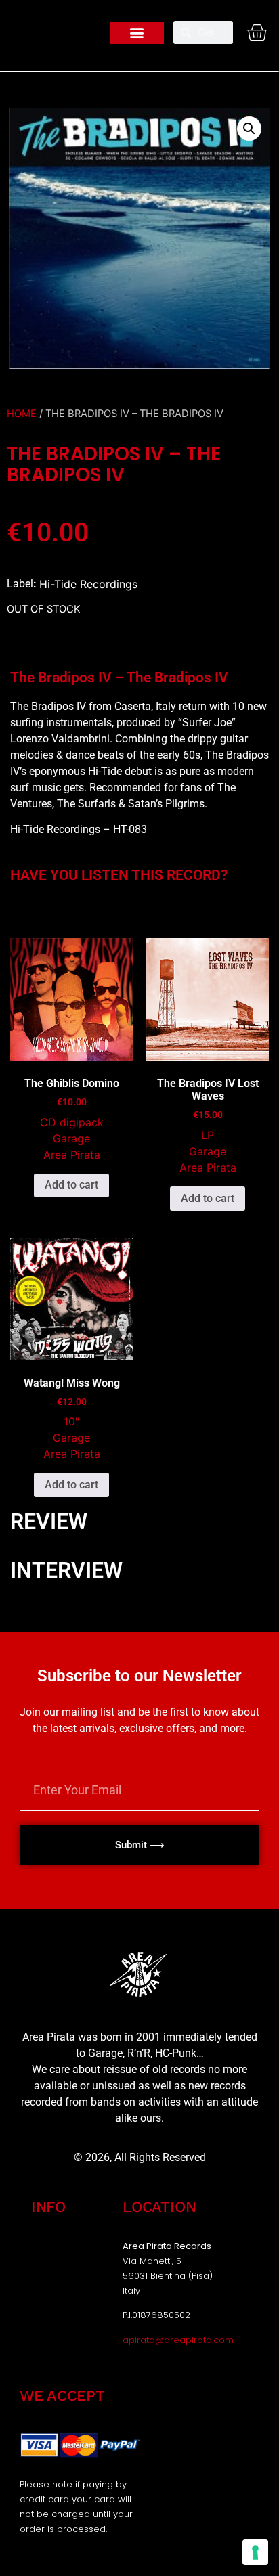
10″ (71, 1421)
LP (208, 1135)
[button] (137, 33)
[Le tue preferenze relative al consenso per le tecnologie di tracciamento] (255, 2552)
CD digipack (72, 1122)
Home (22, 414)
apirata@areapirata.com (178, 2340)
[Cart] (257, 32)
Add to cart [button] (71, 1185)
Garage (71, 1138)
